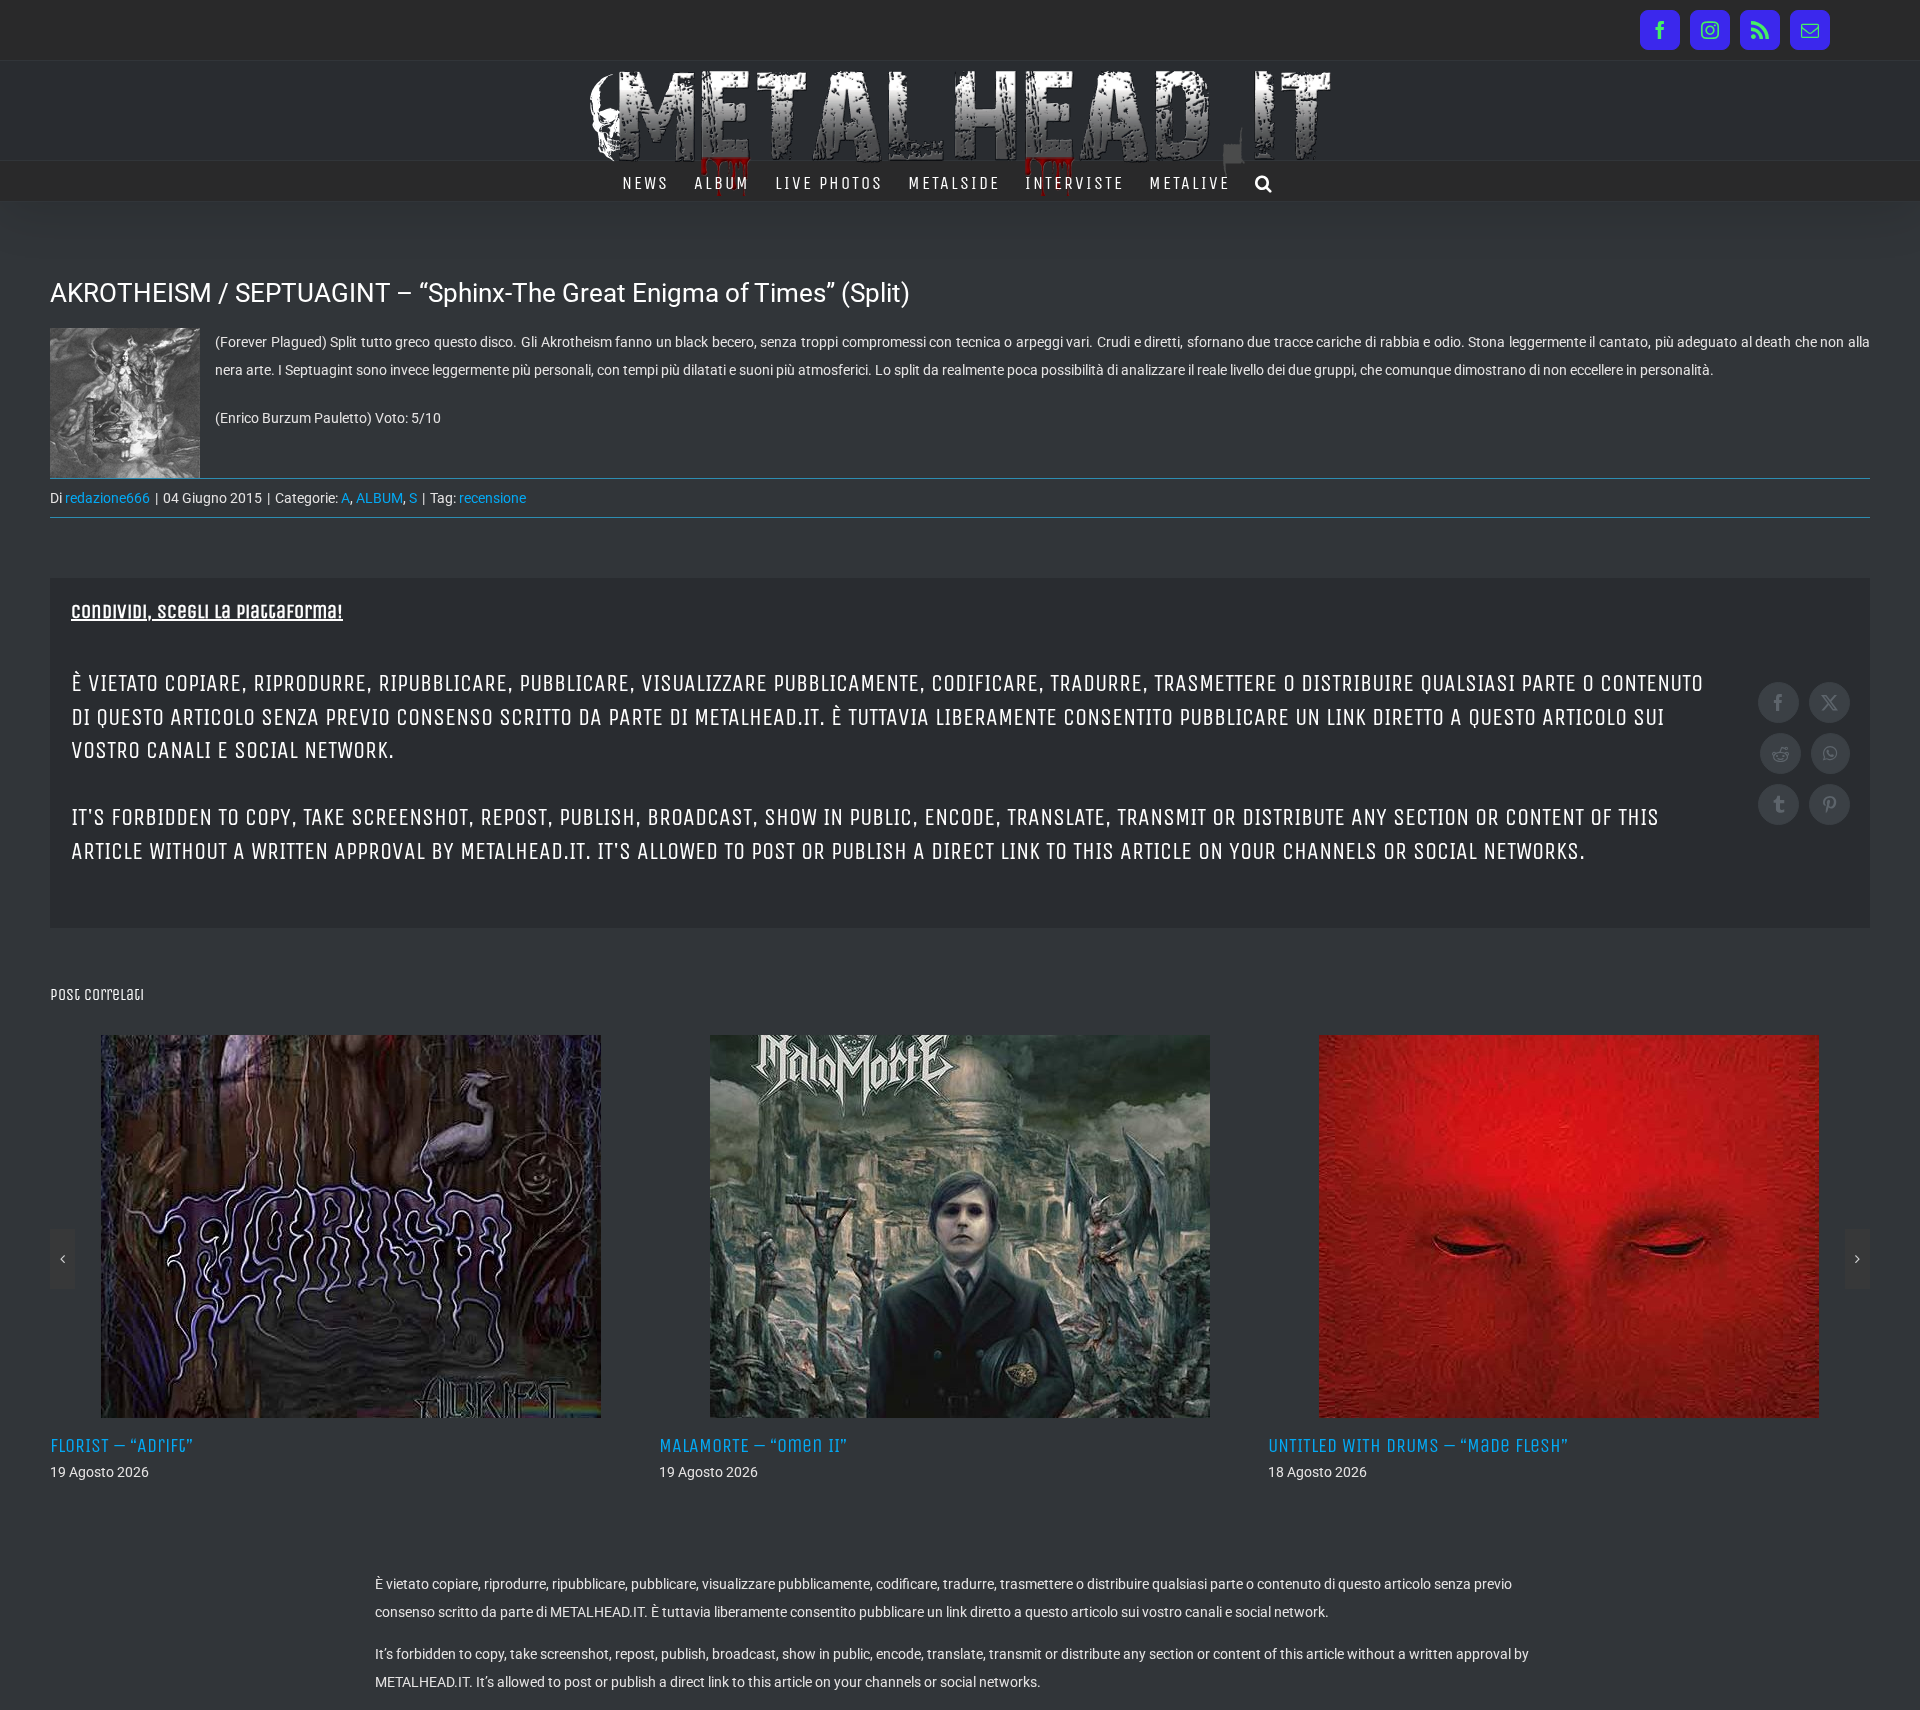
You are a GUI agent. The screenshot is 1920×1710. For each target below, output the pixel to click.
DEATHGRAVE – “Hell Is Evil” (1436, 1445)
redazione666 (107, 498)
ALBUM (379, 498)
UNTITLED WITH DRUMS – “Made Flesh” (866, 1445)
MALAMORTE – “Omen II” (201, 1445)
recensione (492, 498)
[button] (1264, 181)
